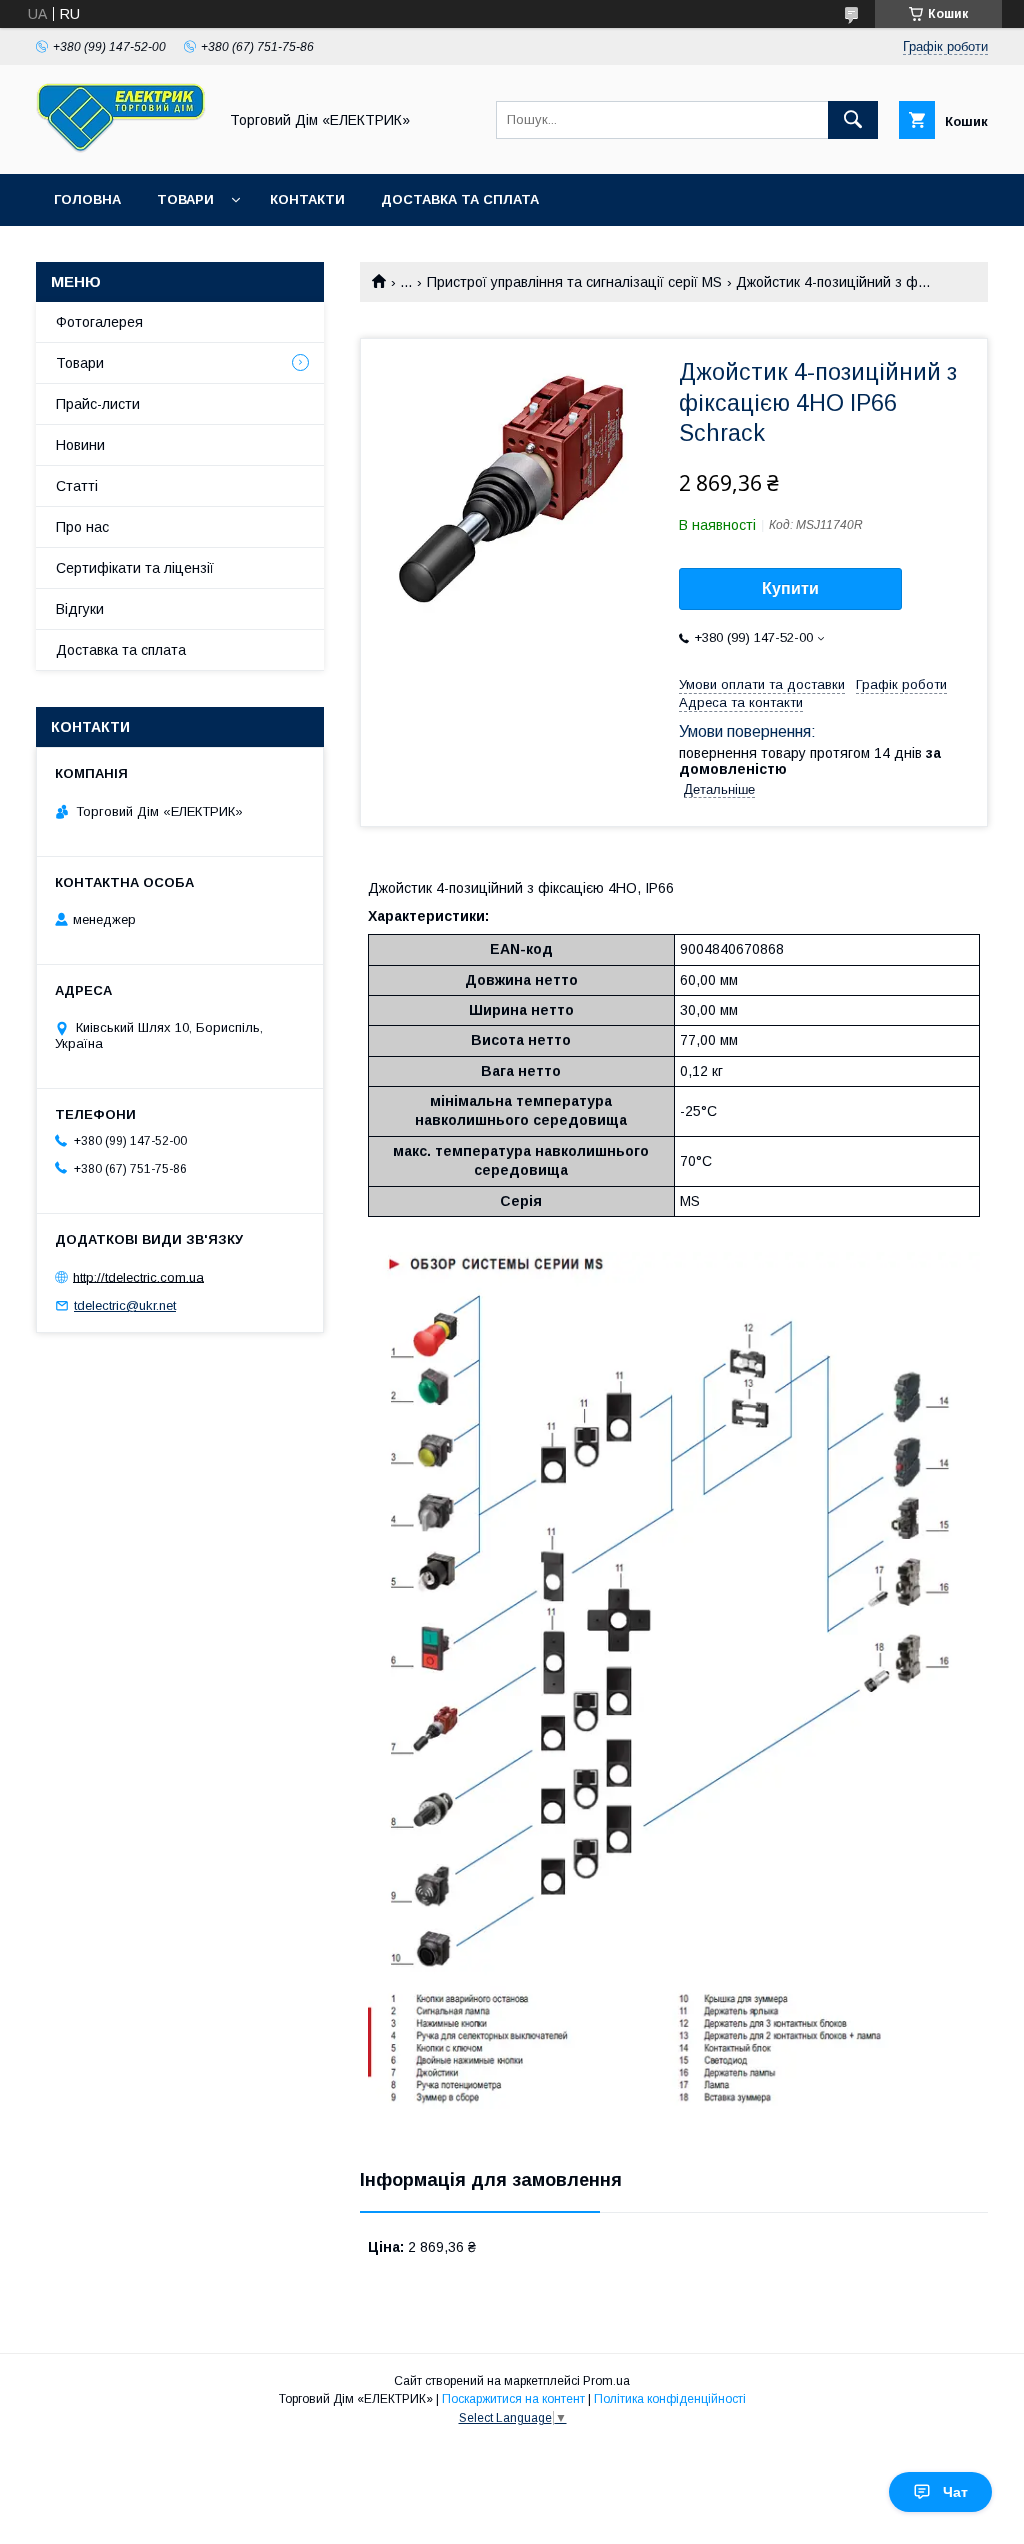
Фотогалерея (99, 322)
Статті (77, 486)
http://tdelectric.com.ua (138, 1276)
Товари (185, 199)
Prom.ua (606, 2381)
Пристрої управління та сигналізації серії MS (574, 282)
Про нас (82, 527)
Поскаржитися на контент (513, 2399)
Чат (955, 2492)
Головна (87, 199)
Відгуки (80, 609)
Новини (80, 445)
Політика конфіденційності (670, 2399)
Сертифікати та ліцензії (135, 568)
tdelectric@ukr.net (125, 1305)
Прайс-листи (98, 404)
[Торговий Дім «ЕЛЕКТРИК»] (121, 148)
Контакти (307, 199)
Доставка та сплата (460, 199)
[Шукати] (853, 120)
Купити (790, 588)
